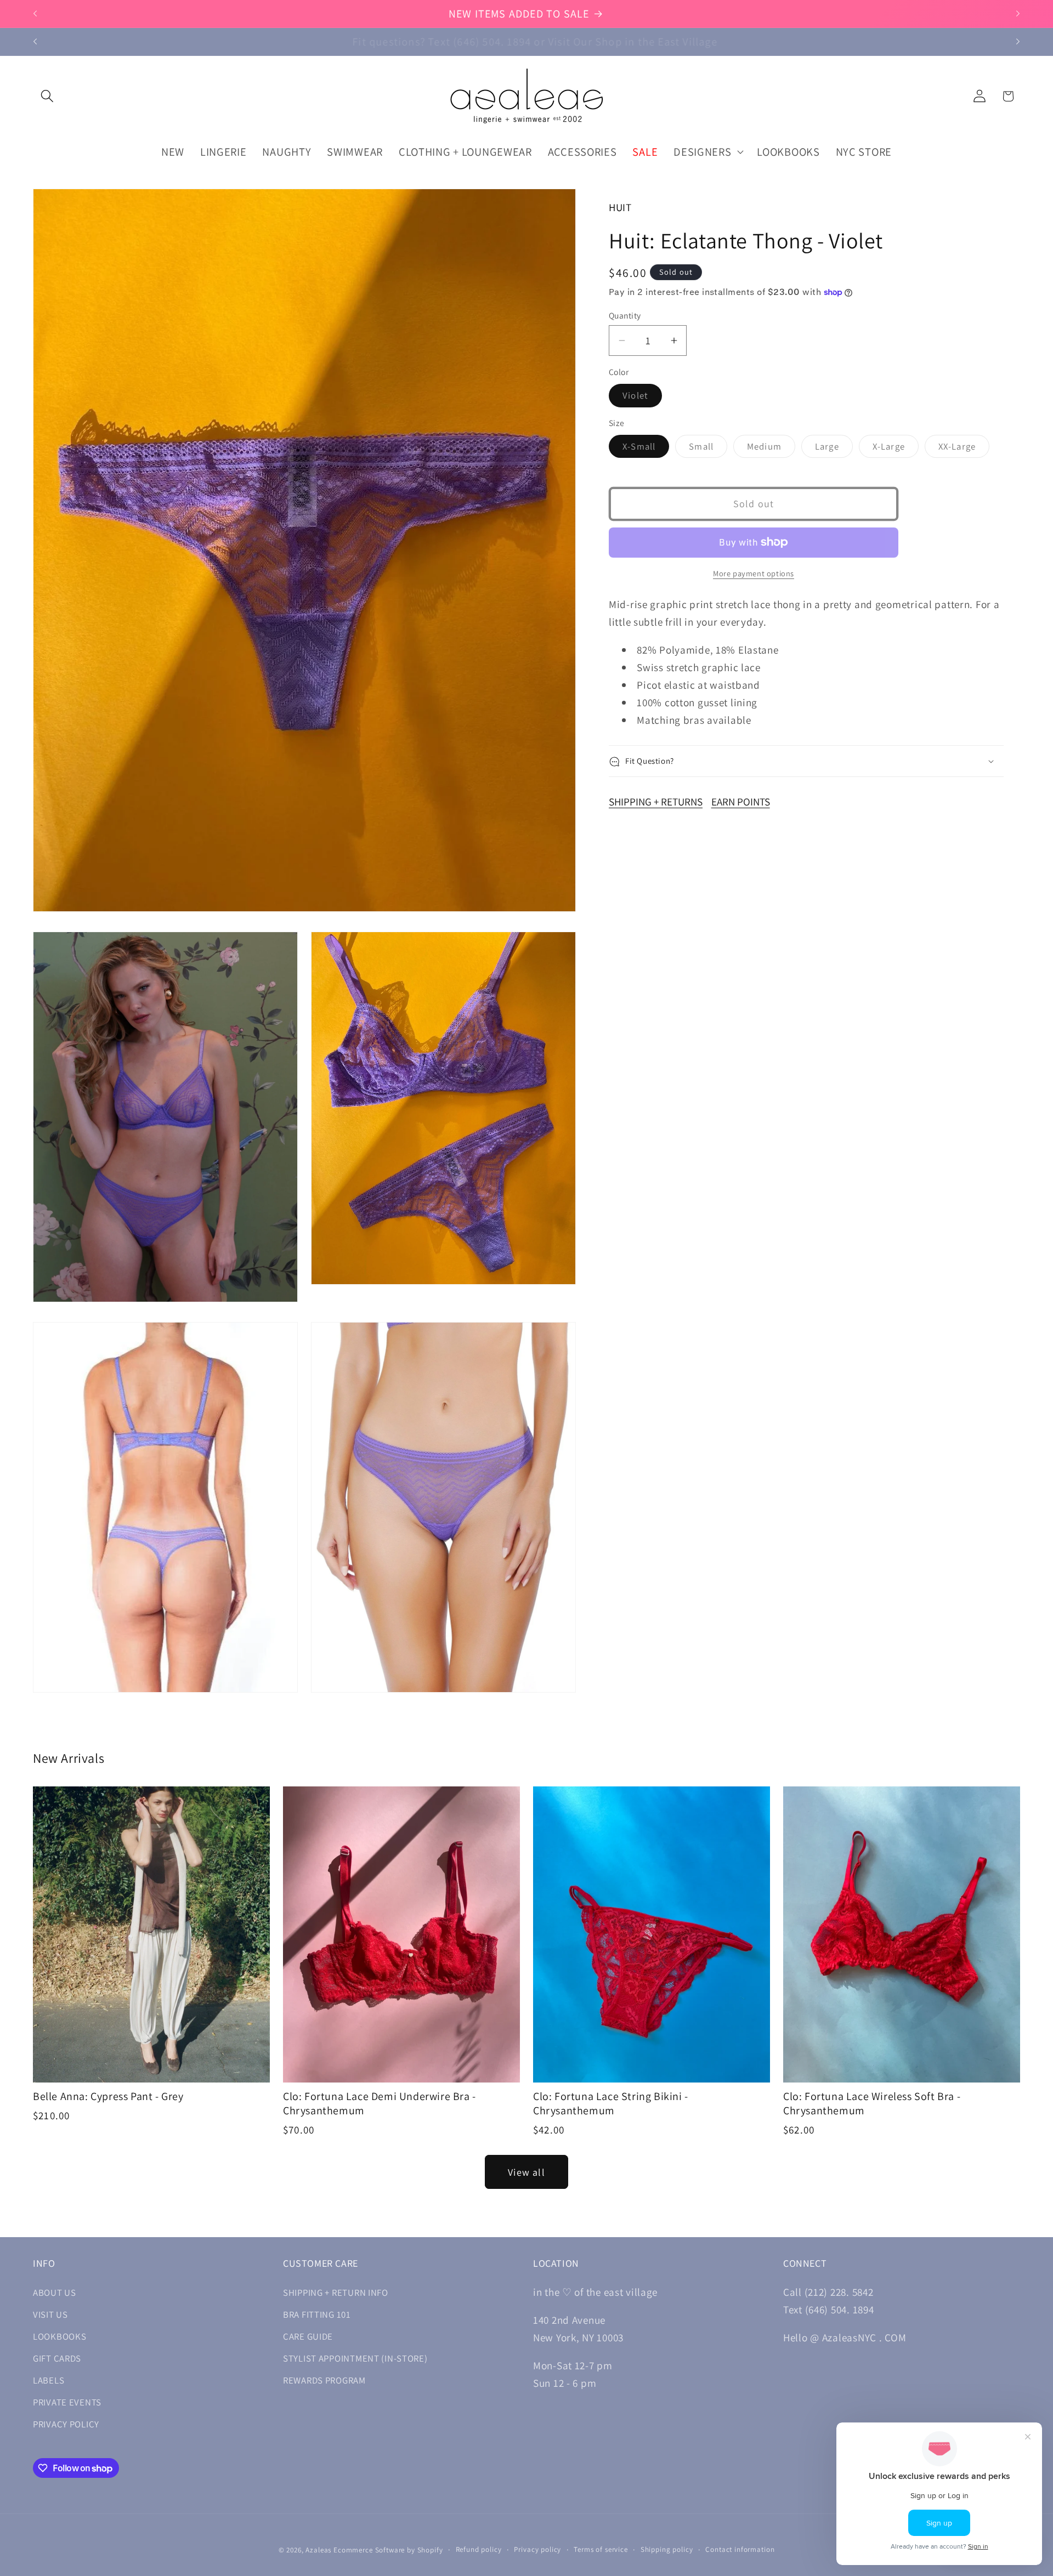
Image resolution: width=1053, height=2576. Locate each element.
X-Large (896, 449)
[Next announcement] (1018, 14)
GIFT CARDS (57, 2358)
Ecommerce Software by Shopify (388, 2550)
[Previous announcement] (35, 14)
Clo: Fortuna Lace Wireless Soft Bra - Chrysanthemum (872, 2103)
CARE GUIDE (308, 2336)
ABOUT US (55, 2293)
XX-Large (964, 449)
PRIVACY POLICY (66, 2424)
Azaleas (318, 2550)
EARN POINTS (741, 802)
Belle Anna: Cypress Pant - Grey (108, 2096)
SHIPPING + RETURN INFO (336, 2293)
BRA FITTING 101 (317, 2314)
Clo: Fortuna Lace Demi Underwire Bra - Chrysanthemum (380, 2103)
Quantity (625, 315)
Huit (620, 207)
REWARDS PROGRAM (324, 2380)
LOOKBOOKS (60, 2336)
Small (708, 449)
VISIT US (50, 2314)
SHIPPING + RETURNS (656, 802)
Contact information (740, 2549)
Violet (642, 398)
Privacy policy (537, 2549)
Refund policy (479, 2549)
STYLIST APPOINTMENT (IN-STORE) (355, 2358)
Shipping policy (667, 2549)
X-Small (646, 449)
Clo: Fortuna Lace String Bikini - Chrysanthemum (611, 2103)
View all (526, 2172)
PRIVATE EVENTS (67, 2402)
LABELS (49, 2380)
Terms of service (601, 2549)
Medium (771, 449)
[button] (47, 96)
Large (834, 449)
